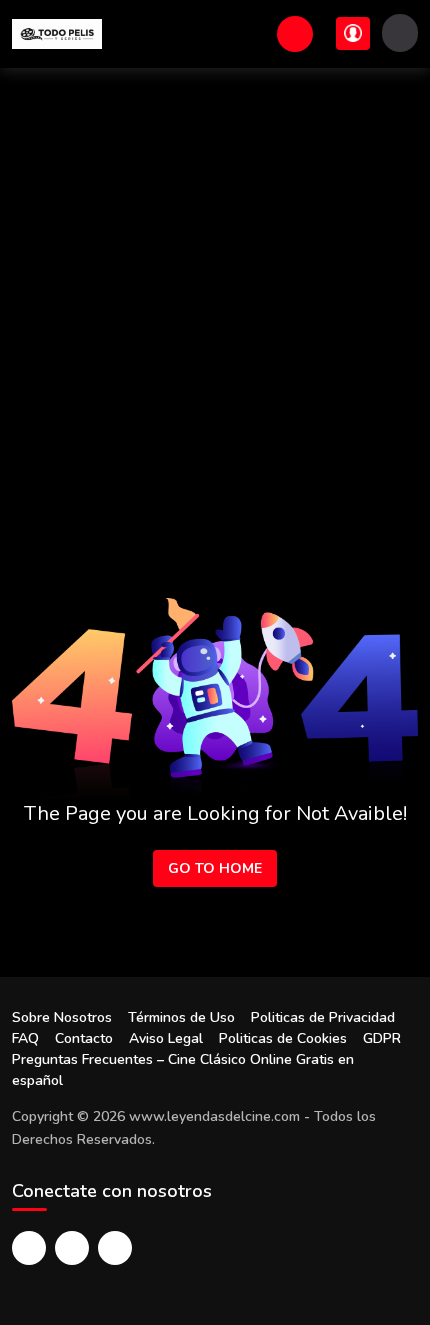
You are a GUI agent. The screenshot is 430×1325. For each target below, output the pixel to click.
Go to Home (215, 868)
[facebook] (29, 1248)
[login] (353, 33)
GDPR (382, 1038)
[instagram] (115, 1248)
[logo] (57, 34)
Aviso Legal (166, 1038)
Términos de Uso (181, 1017)
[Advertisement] (215, 293)
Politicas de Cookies (283, 1038)
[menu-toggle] (400, 33)
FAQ (25, 1038)
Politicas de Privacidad (323, 1017)
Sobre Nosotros (62, 1017)
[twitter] (72, 1248)
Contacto (84, 1038)
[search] (295, 34)
